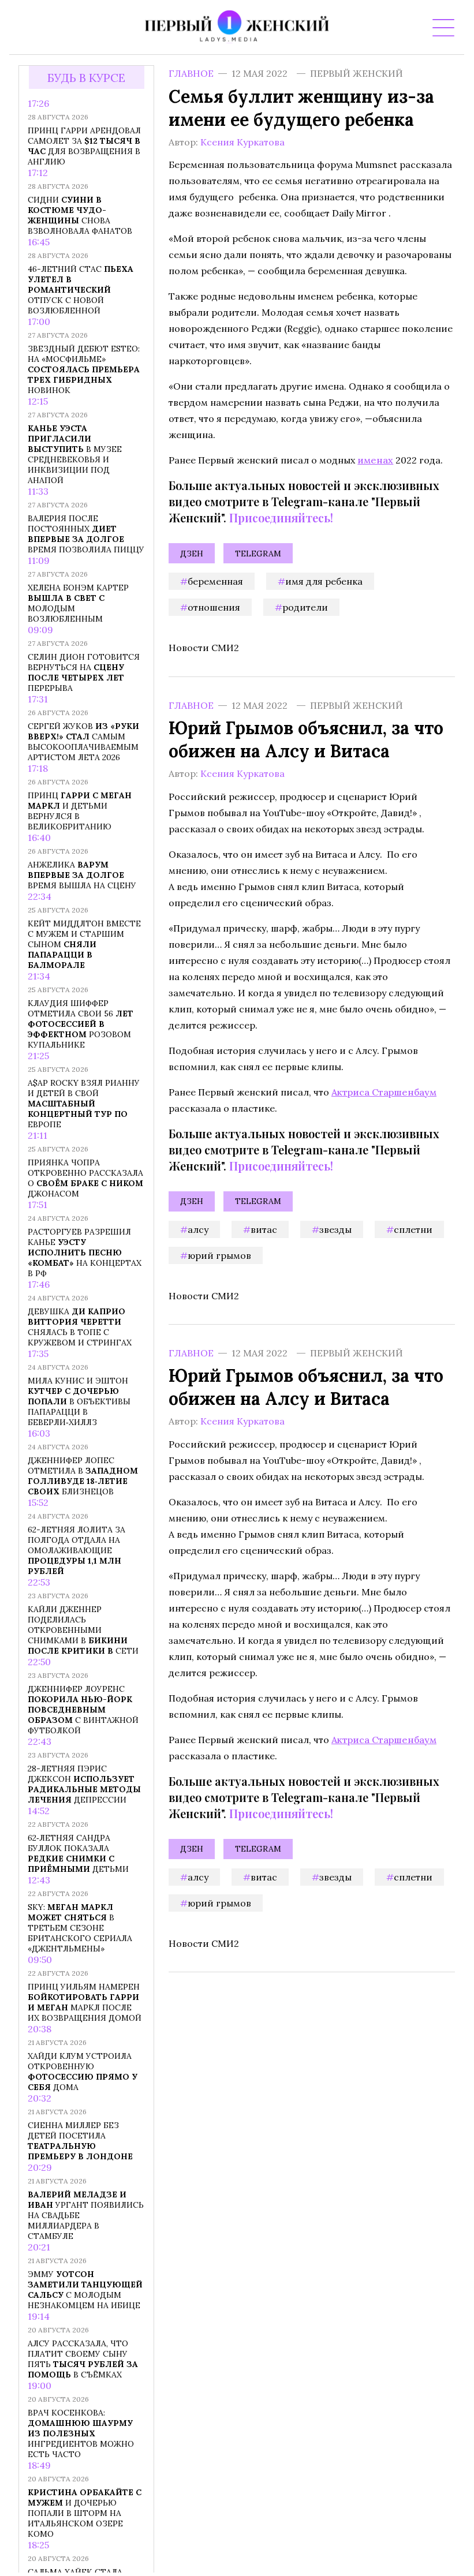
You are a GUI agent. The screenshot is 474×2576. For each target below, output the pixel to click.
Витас (264, 1229)
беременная (215, 581)
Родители (305, 607)
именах (375, 460)
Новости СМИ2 (204, 648)
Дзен (192, 554)
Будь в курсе (86, 78)
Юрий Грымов (219, 1255)
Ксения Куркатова (242, 142)
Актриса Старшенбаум (384, 1091)
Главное (191, 73)
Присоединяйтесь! (281, 517)
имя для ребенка (324, 581)
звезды (335, 1229)
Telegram (258, 554)
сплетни (413, 1229)
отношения (214, 607)
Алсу (198, 1229)
